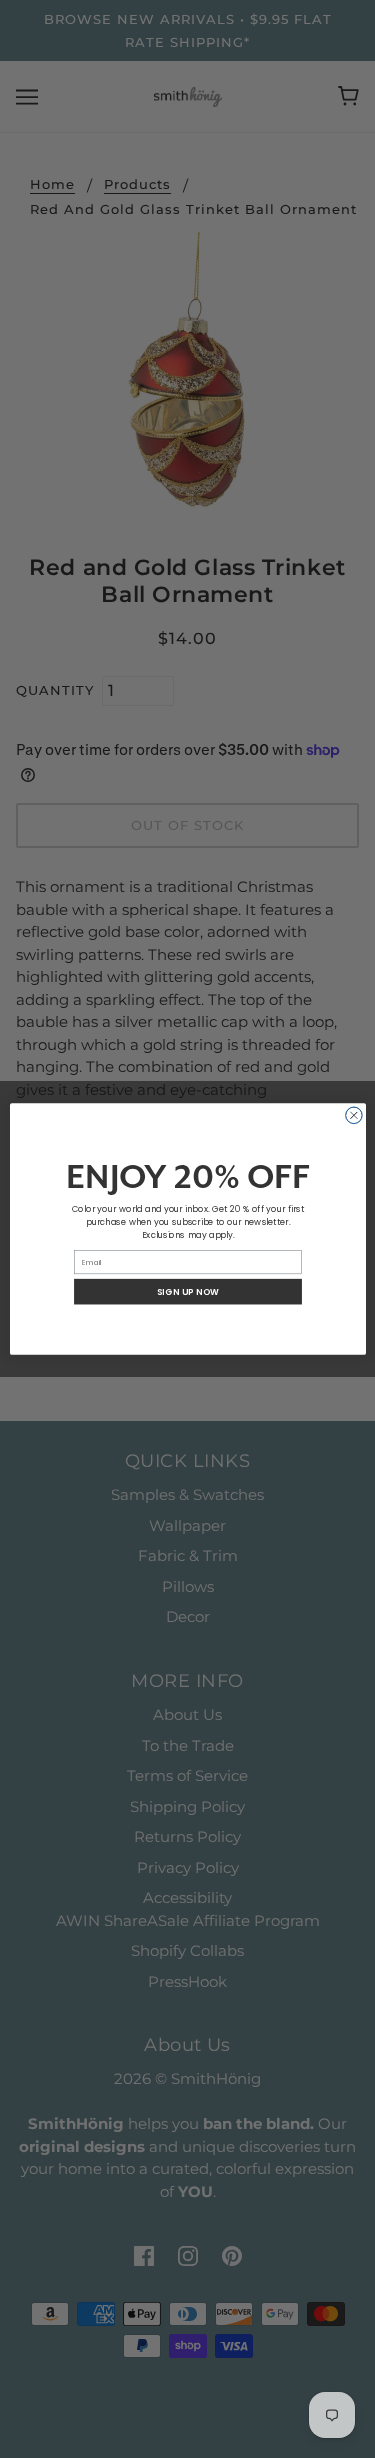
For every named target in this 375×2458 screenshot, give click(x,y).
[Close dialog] (353, 1115)
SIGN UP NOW (187, 1291)
